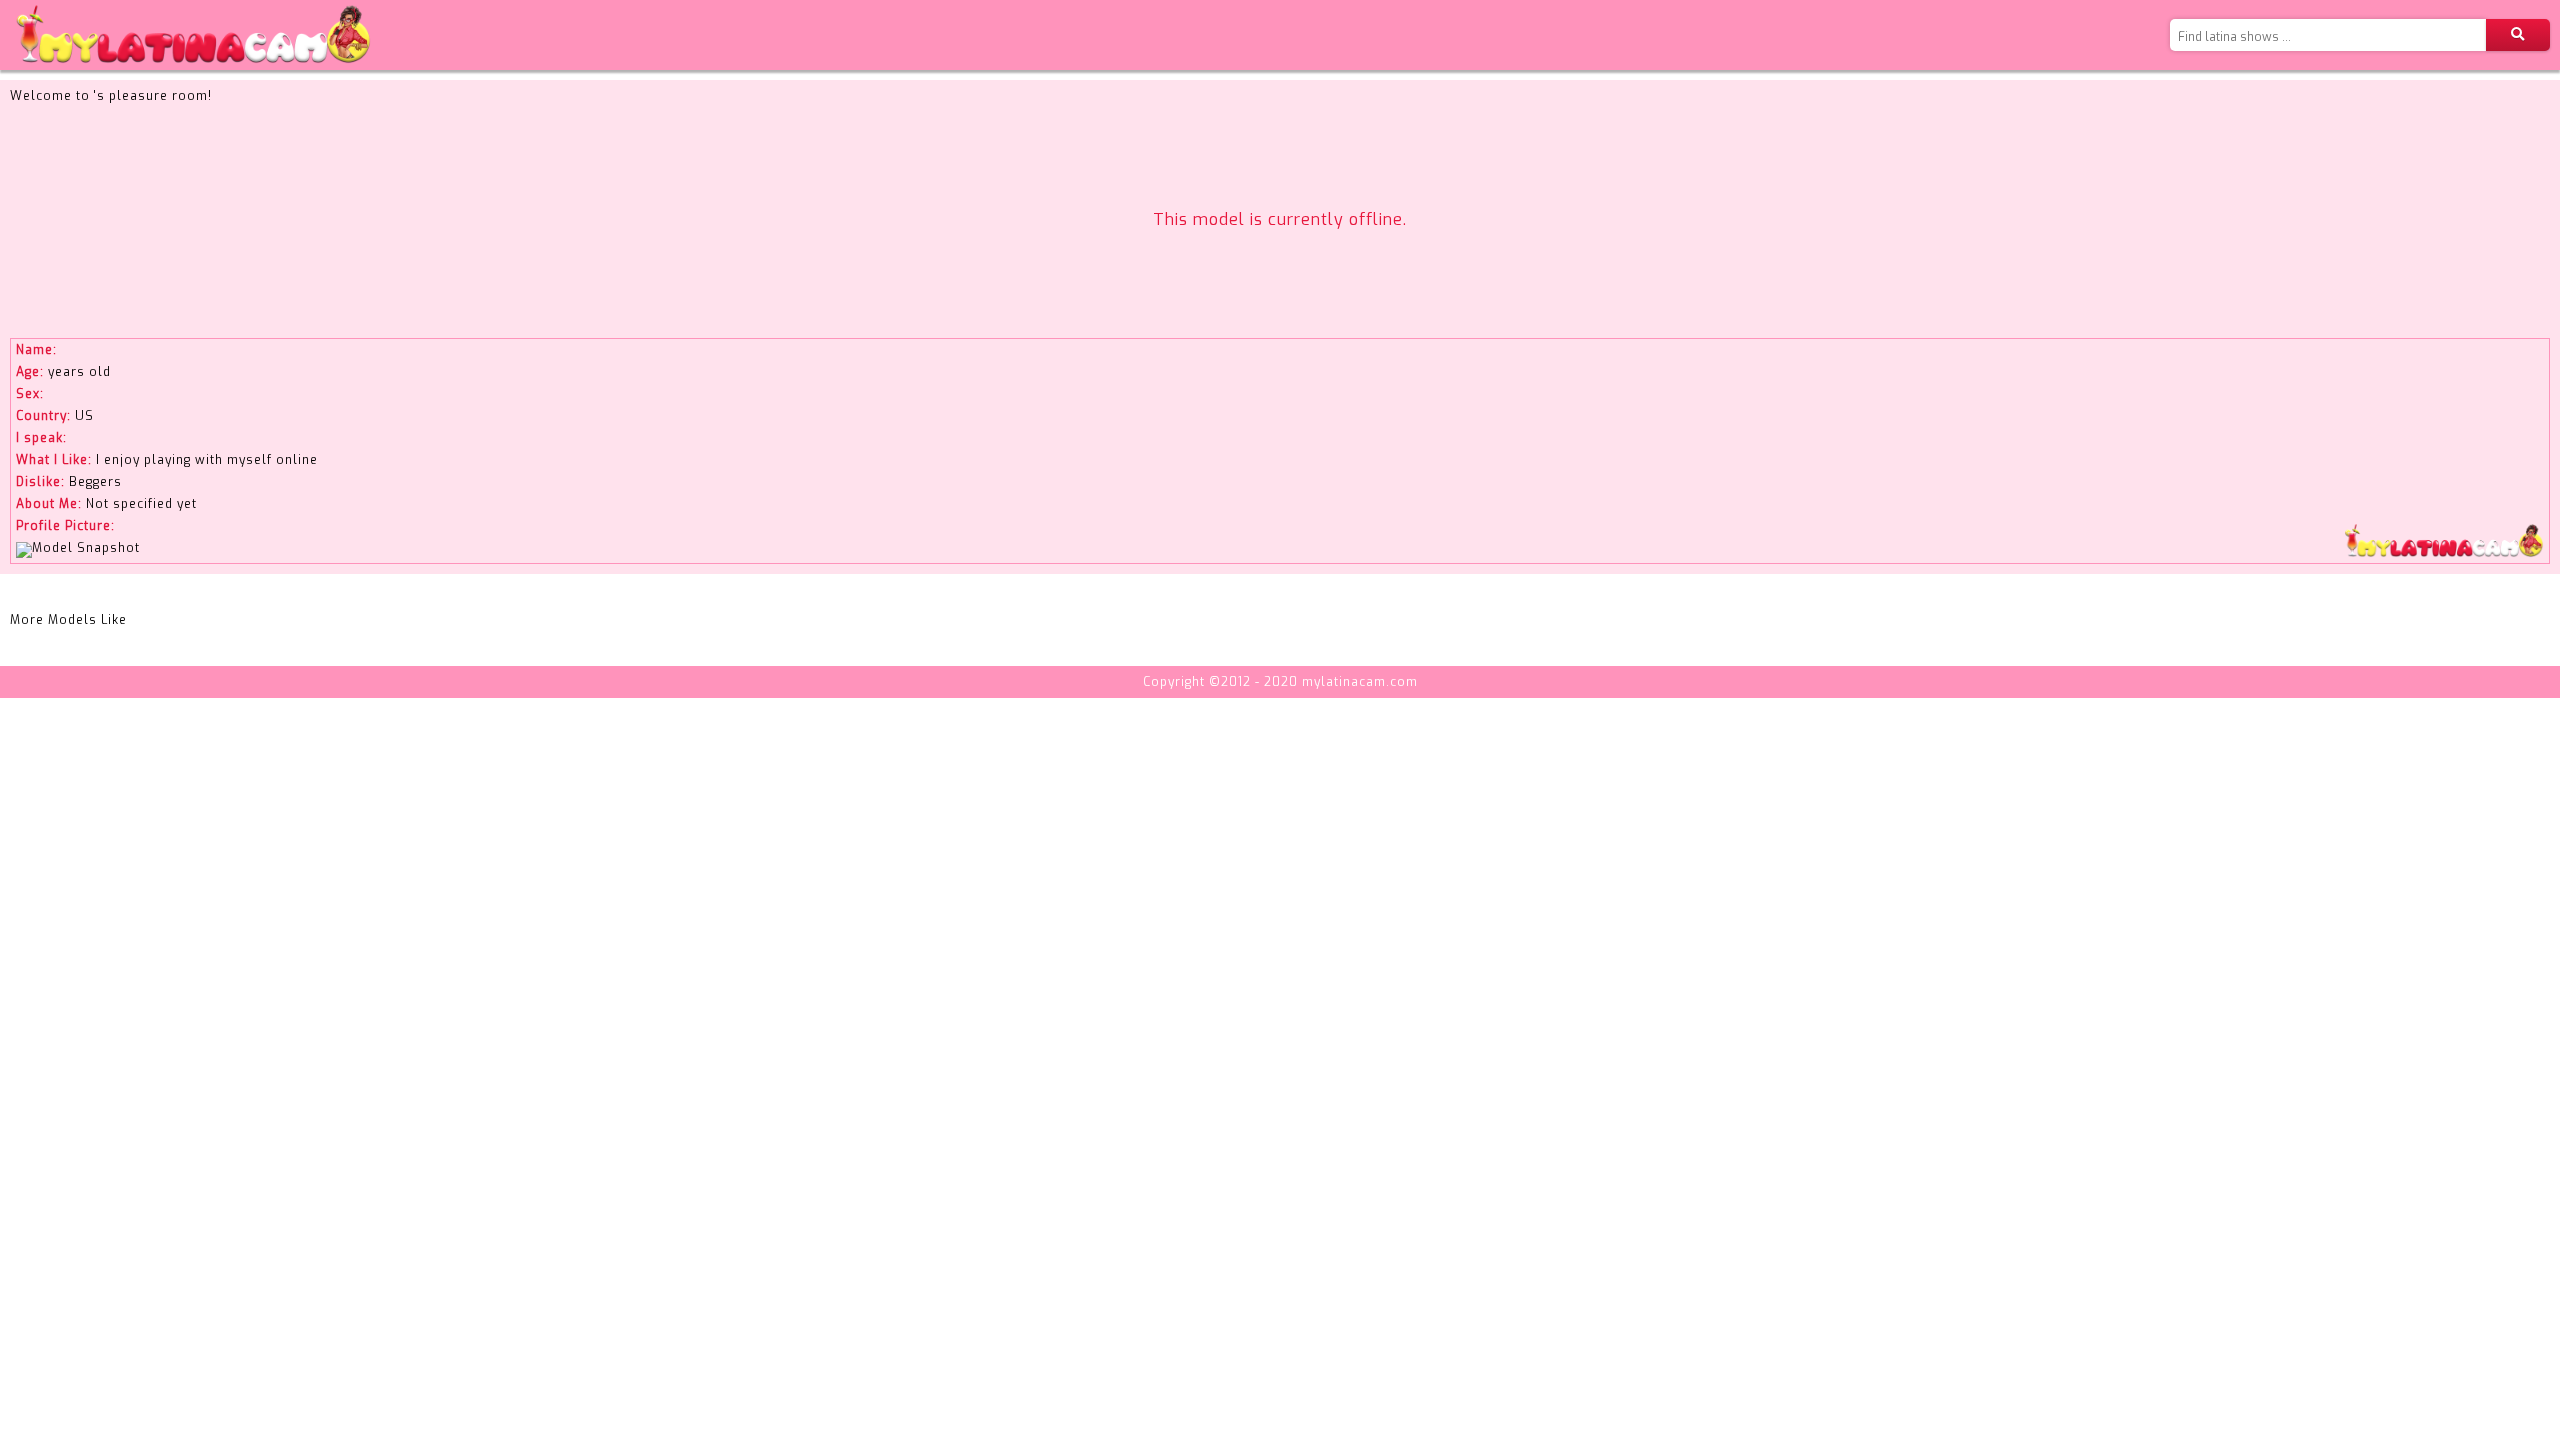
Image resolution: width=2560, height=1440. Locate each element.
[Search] (2518, 35)
